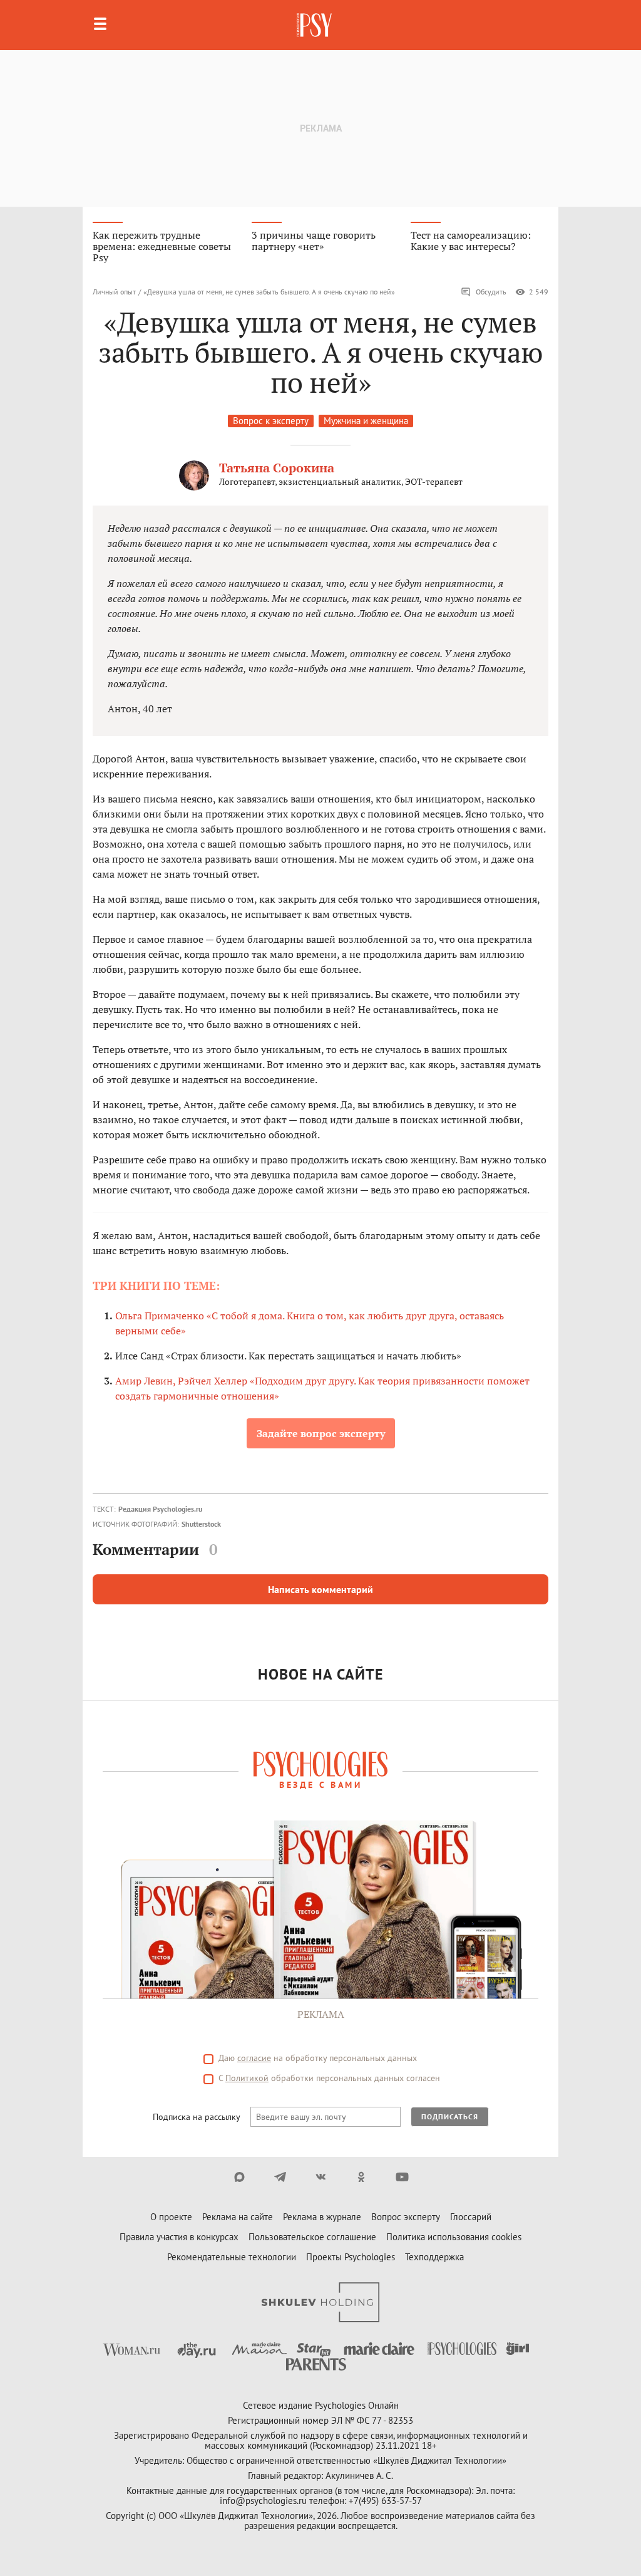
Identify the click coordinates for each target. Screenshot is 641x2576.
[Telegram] (280, 2177)
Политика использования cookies (454, 2237)
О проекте (171, 2217)
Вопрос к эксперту (271, 421)
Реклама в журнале (322, 2217)
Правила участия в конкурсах (179, 2237)
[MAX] (239, 2177)
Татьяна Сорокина (277, 468)
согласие (254, 2058)
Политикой (247, 2078)
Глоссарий (471, 2217)
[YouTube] (402, 2177)
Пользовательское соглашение (312, 2237)
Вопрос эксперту (406, 2217)
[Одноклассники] (362, 2177)
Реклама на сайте (238, 2217)
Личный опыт (114, 292)
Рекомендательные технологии (232, 2257)
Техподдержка (434, 2257)
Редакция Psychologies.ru (160, 1509)
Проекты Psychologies (351, 2257)
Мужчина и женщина (366, 421)
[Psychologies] (315, 25)
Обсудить (491, 292)
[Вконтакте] (321, 2177)
